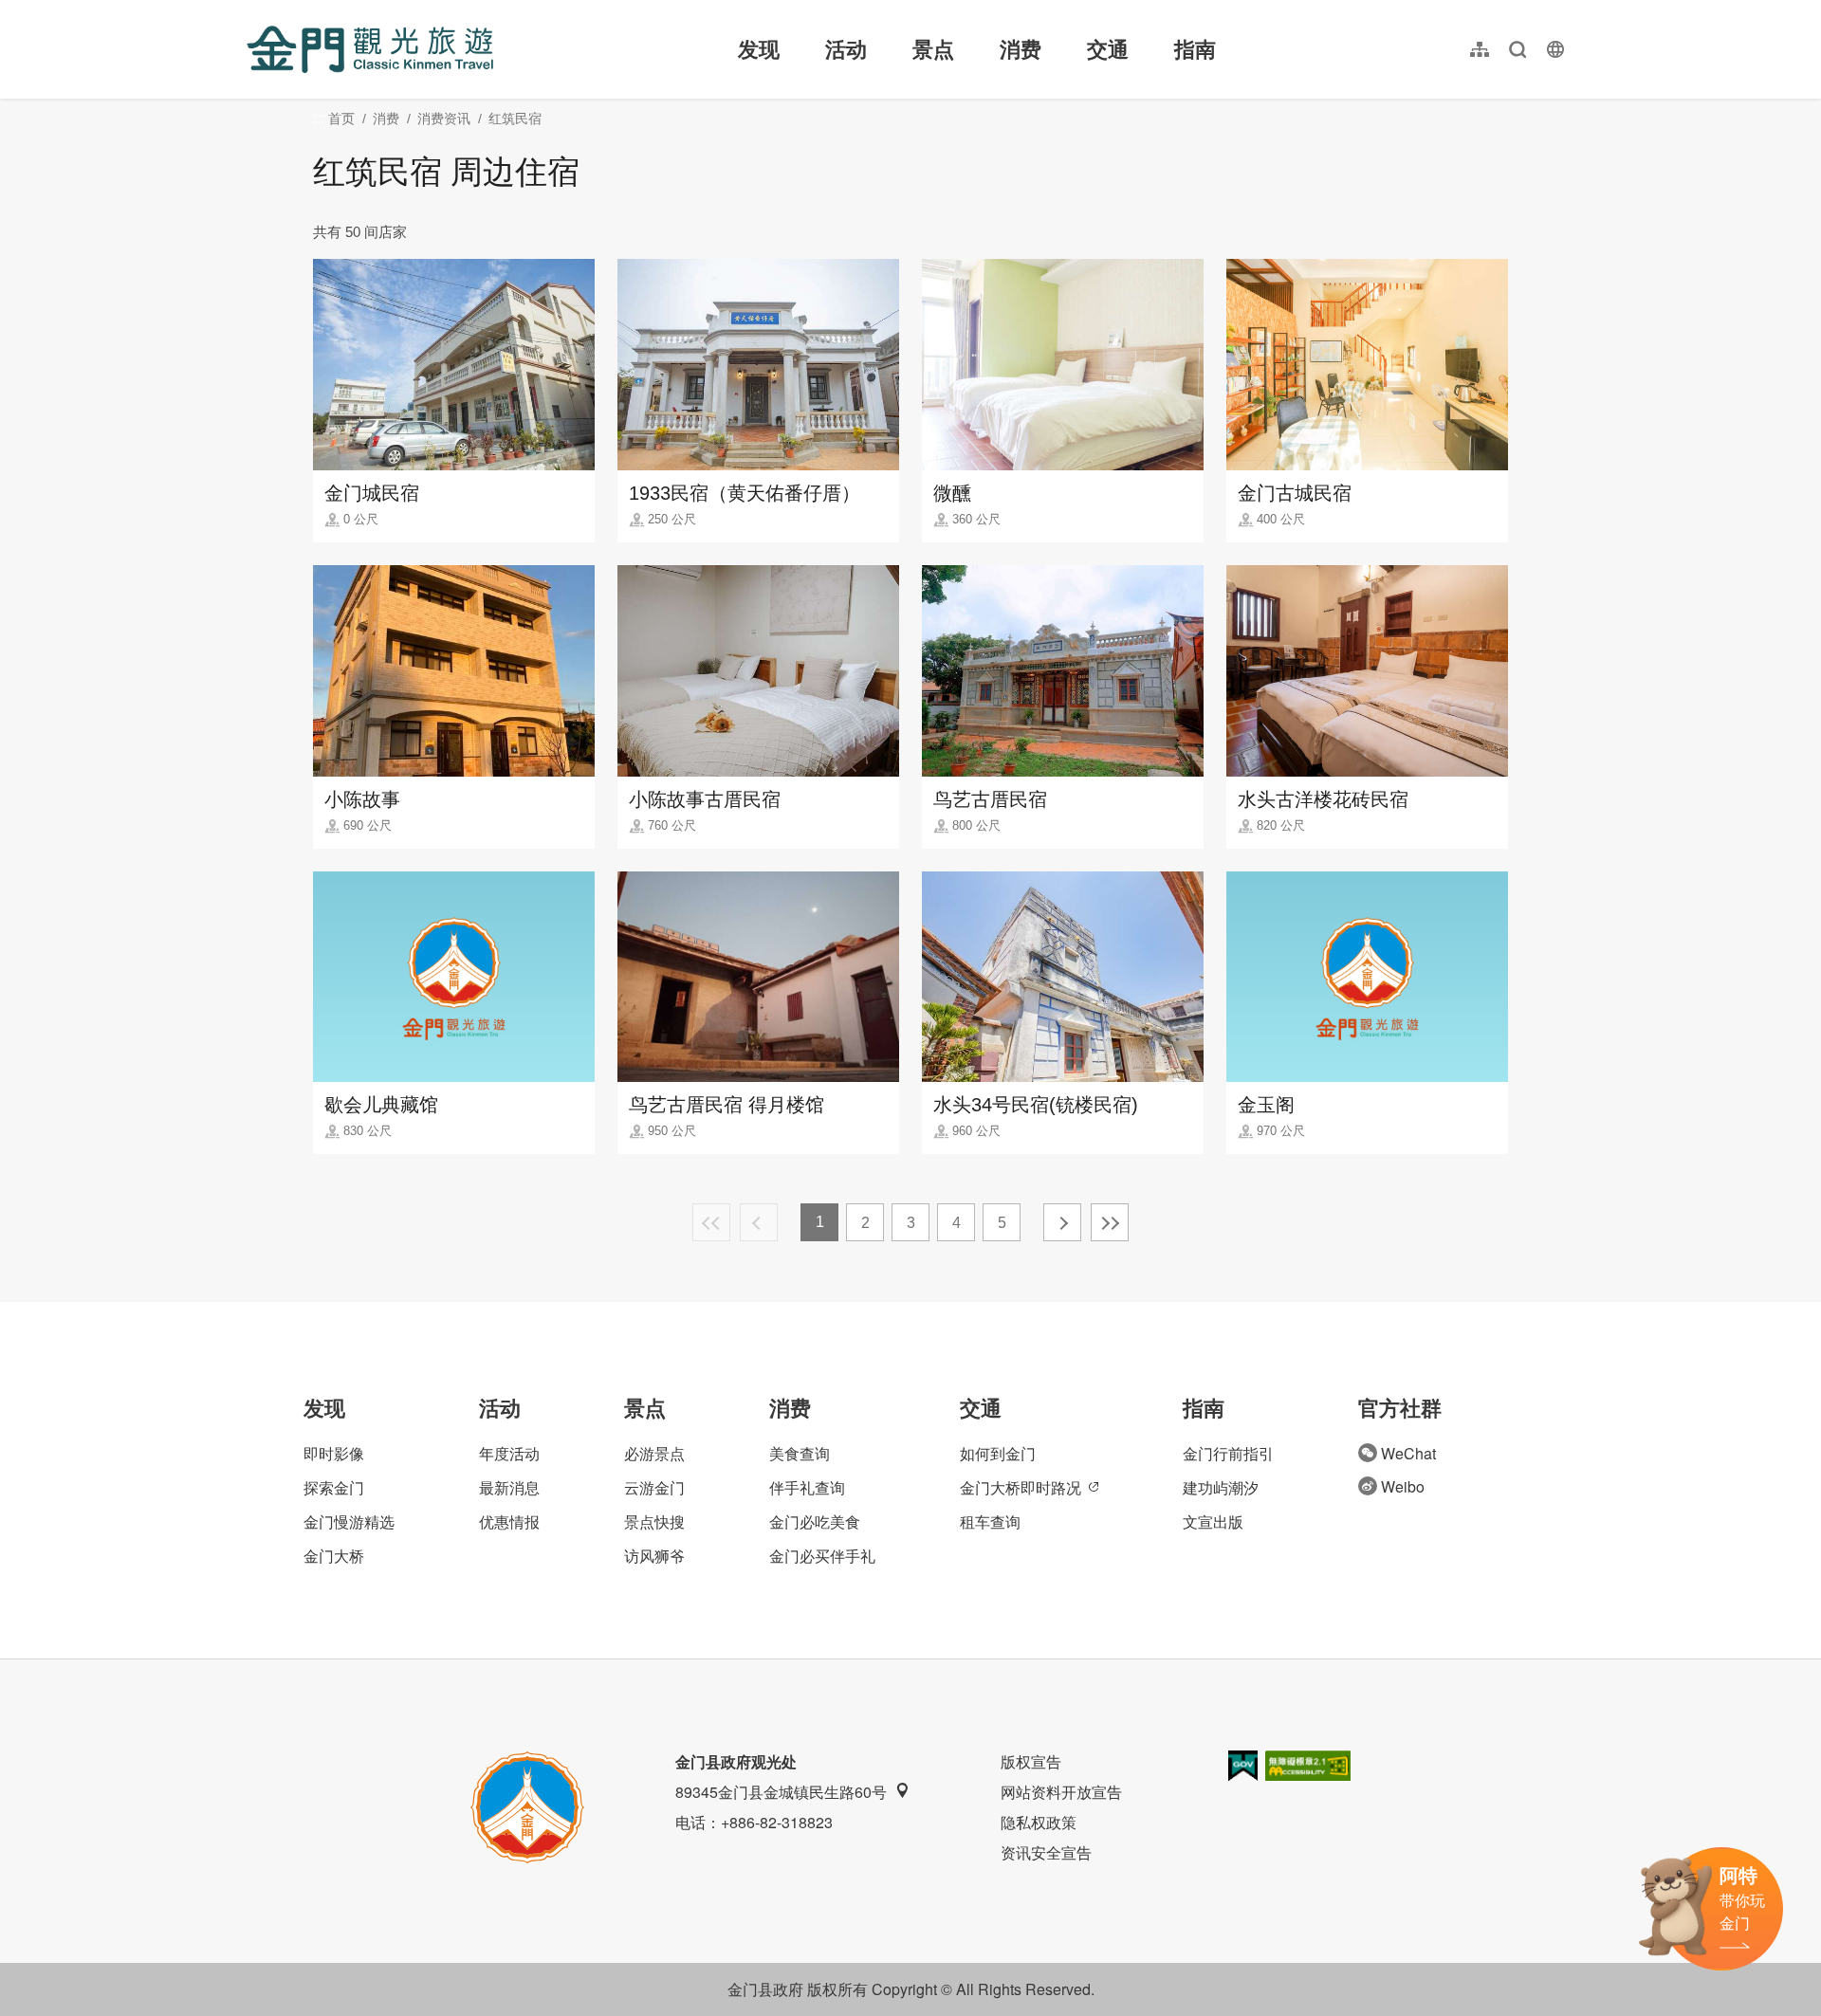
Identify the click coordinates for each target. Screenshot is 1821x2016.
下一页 (1062, 1222)
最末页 (1110, 1222)
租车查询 (990, 1521)
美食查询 (800, 1453)
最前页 (711, 1222)
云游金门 (654, 1487)
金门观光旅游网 (370, 49)
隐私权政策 (1039, 1822)
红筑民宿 (515, 119)
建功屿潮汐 (1221, 1487)
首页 (341, 119)
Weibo (1403, 1486)
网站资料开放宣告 (1061, 1792)
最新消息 (509, 1487)
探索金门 (334, 1487)
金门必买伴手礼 (822, 1556)
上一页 (759, 1222)
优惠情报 (509, 1521)
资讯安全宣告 (1046, 1852)
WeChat (1408, 1453)
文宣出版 (1213, 1521)
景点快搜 (654, 1521)
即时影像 (334, 1453)
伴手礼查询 (807, 1487)
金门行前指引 (1228, 1453)
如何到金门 (998, 1453)
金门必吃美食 (815, 1521)
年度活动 (509, 1453)
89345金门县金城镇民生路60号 (781, 1792)
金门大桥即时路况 (1021, 1487)
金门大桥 (334, 1556)
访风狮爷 (654, 1556)
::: (252, 11)
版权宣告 (1031, 1761)
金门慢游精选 (349, 1521)
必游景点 (654, 1453)
